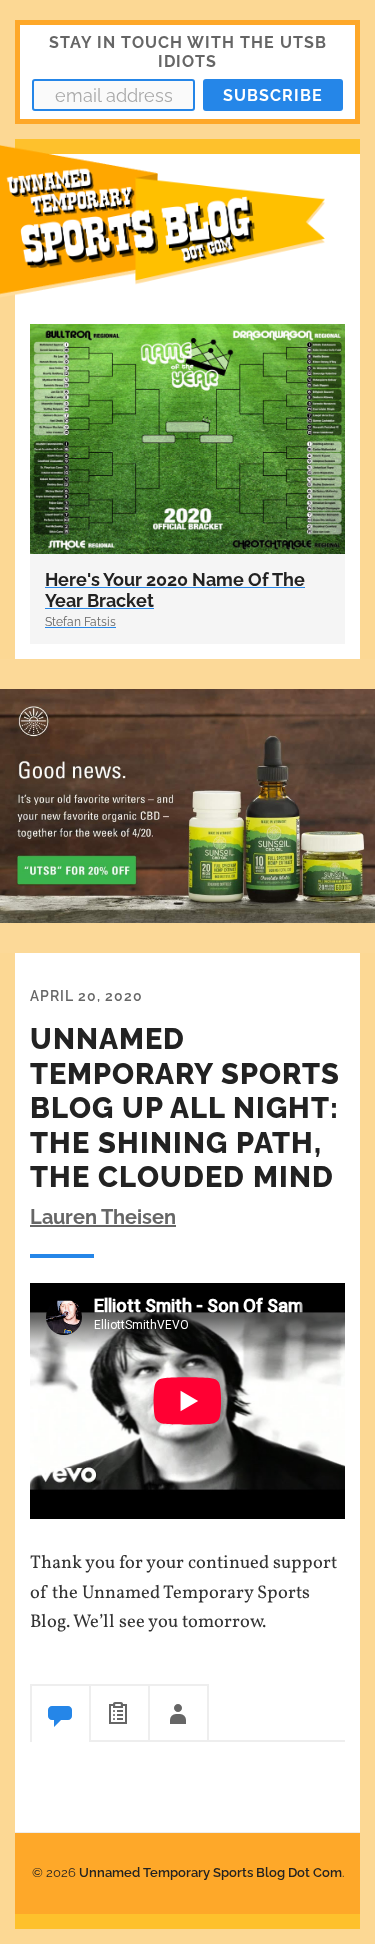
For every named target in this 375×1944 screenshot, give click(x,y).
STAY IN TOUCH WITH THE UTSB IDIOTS (188, 52)
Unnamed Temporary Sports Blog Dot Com (210, 1872)
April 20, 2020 (86, 995)
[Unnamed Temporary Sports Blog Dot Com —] (187, 231)
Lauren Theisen (103, 1217)
